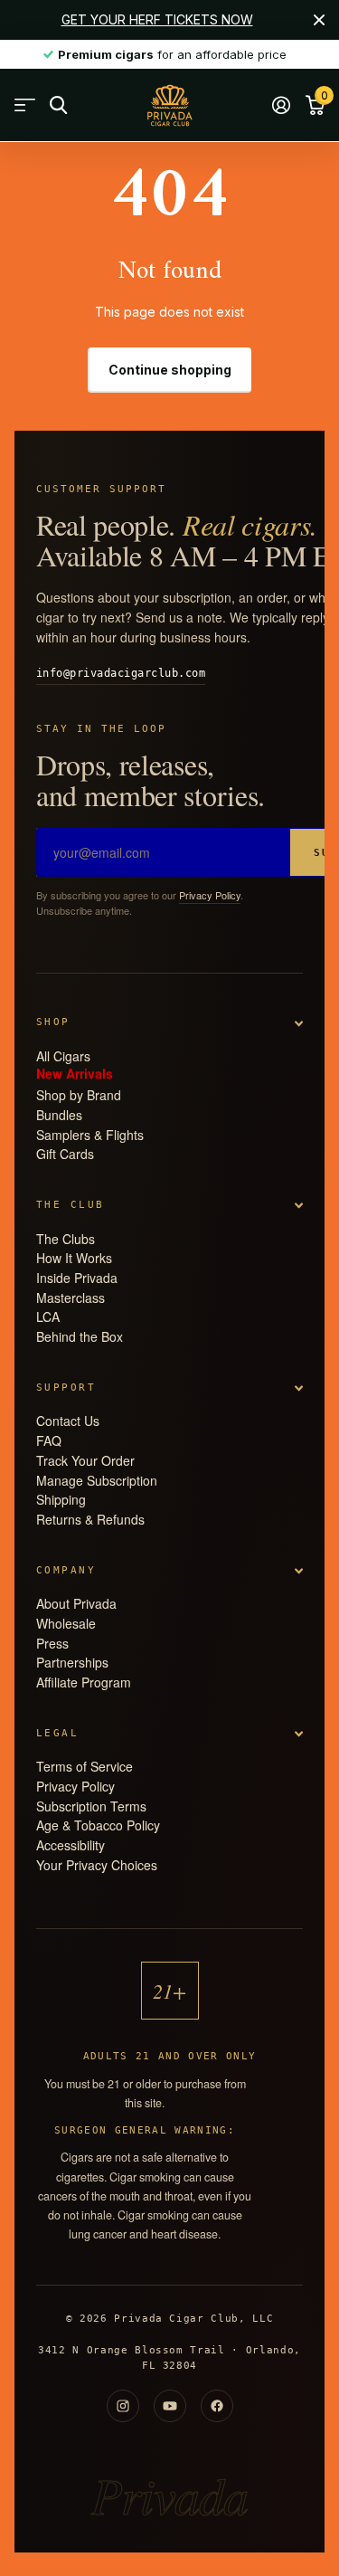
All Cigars (63, 1056)
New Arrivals (75, 1075)
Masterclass (71, 1298)
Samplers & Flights (90, 1135)
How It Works (74, 1258)
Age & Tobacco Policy (98, 1825)
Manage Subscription (97, 1480)
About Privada (76, 1603)
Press (52, 1643)
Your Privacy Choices (97, 1865)
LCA (48, 1317)
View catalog (25, 105)
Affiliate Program (84, 1682)
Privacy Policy (210, 895)
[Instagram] (123, 2406)
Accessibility (71, 1845)
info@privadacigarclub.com (121, 673)
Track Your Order (85, 1460)
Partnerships (72, 1662)
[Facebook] (217, 2406)
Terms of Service (85, 1766)
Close (319, 20)
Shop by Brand (79, 1095)
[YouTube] (170, 2406)
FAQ (49, 1440)
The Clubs (66, 1239)
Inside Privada (77, 1278)
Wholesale (66, 1623)
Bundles (59, 1115)
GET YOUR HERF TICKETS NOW (157, 19)
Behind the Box (80, 1336)
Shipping (61, 1499)
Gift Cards (65, 1154)
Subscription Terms (91, 1806)
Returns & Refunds (90, 1519)
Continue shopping (170, 370)
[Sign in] (281, 105)
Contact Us (68, 1421)
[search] (58, 105)
